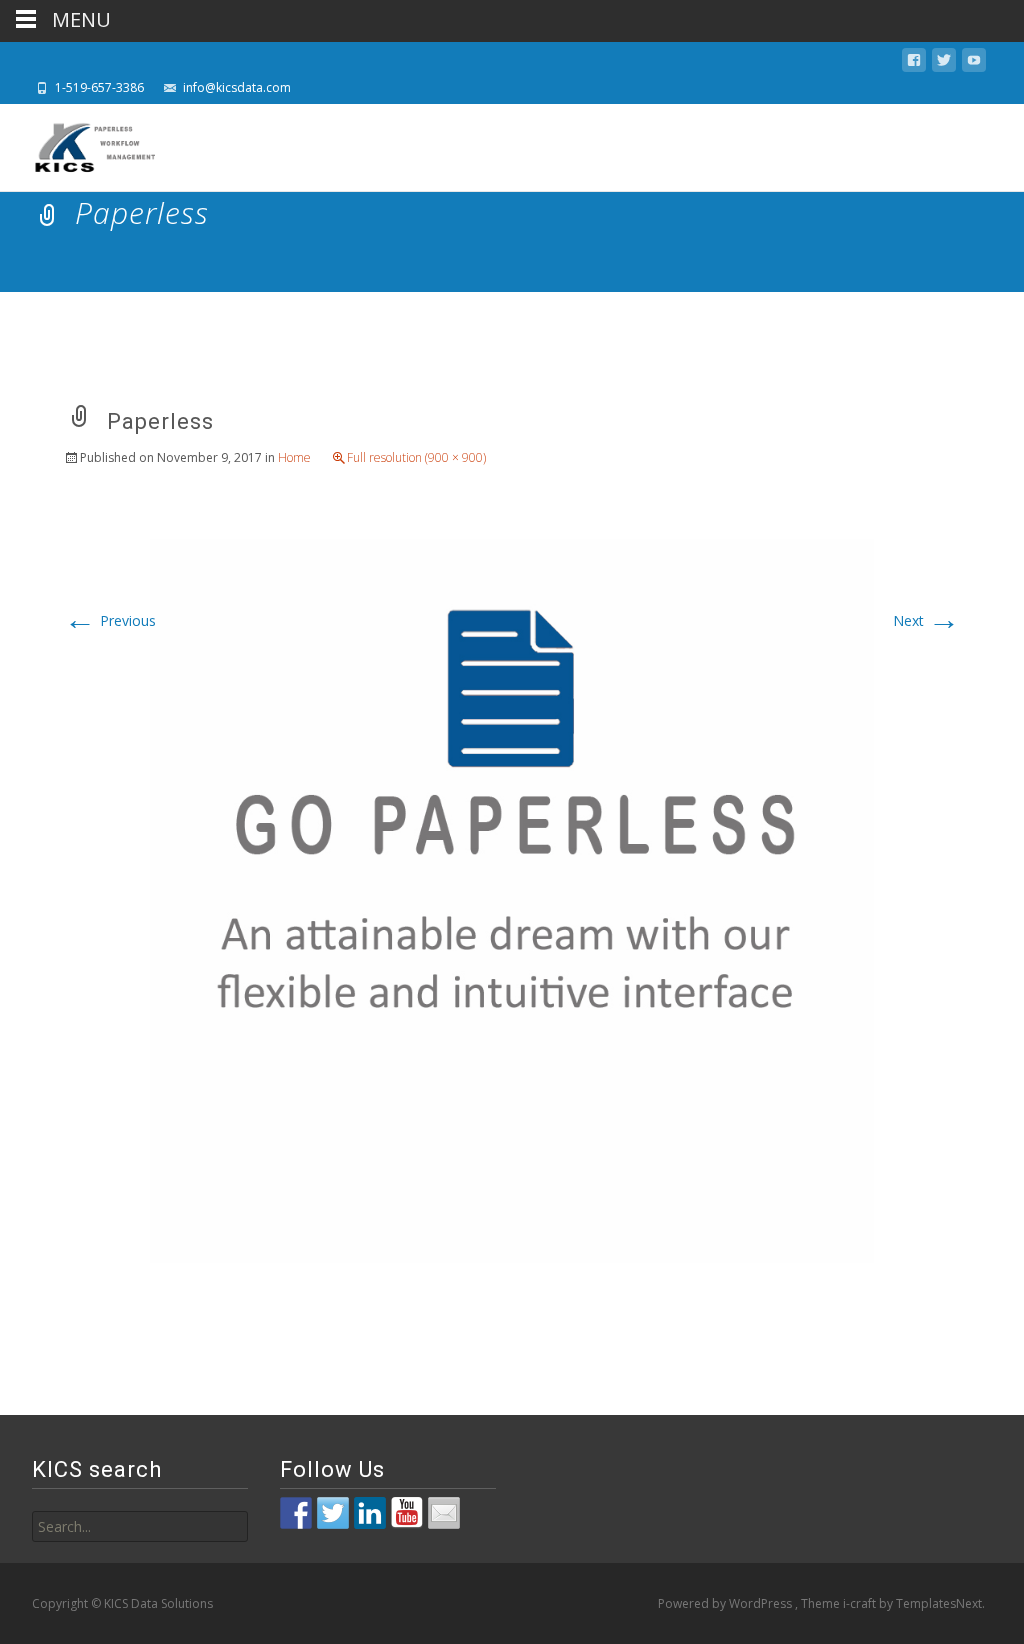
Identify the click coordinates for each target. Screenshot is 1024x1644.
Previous (110, 620)
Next (926, 620)
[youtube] (974, 63)
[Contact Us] (444, 1513)
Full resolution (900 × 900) (416, 457)
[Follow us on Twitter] (333, 1513)
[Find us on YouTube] (407, 1513)
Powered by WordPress (726, 1603)
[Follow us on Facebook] (296, 1513)
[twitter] (944, 63)
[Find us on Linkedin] (370, 1513)
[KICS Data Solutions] (80, 144)
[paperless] (512, 898)
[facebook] (914, 63)
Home (294, 457)
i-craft (861, 1603)
